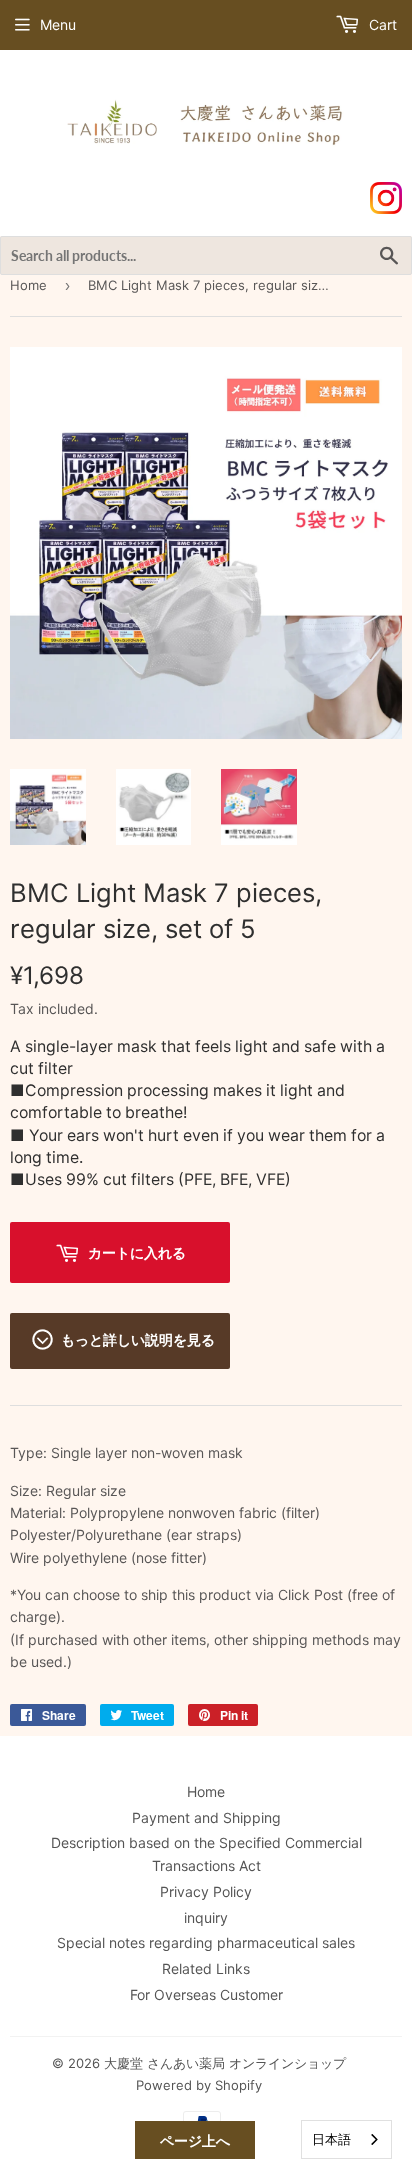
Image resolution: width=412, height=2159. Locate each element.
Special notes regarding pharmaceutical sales (206, 1942)
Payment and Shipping (206, 1817)
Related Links (206, 1968)
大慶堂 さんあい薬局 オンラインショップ (225, 2063)
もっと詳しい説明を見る (138, 1339)
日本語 (331, 2139)
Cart (381, 24)
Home (28, 285)
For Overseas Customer (206, 1994)
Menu (58, 24)
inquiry (206, 1917)
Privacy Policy (206, 1891)
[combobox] (346, 2139)
